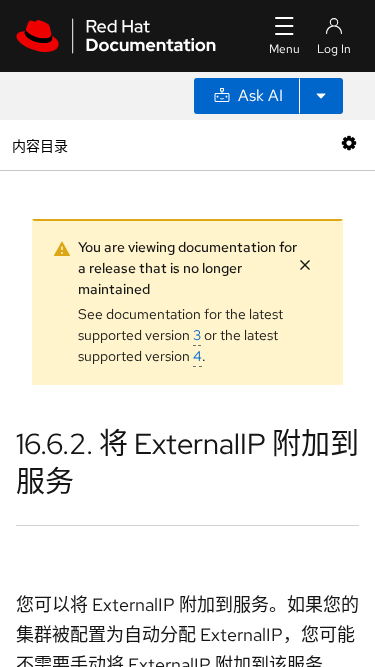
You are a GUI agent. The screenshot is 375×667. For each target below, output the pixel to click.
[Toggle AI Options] (321, 96)
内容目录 (39, 144)
